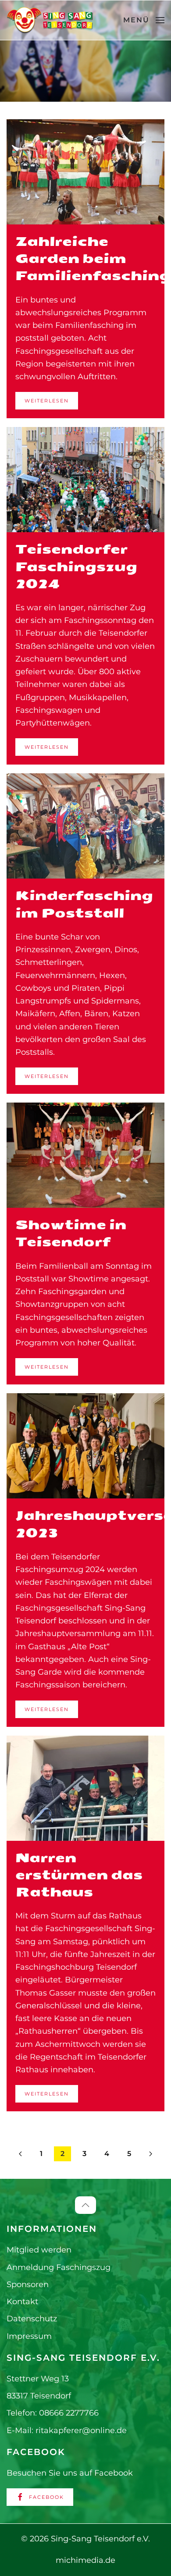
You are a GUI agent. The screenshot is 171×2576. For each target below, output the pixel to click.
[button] (144, 20)
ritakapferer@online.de (81, 2430)
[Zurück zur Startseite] (50, 20)
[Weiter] (151, 2154)
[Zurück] (20, 2154)
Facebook (46, 2497)
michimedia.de (85, 2560)
